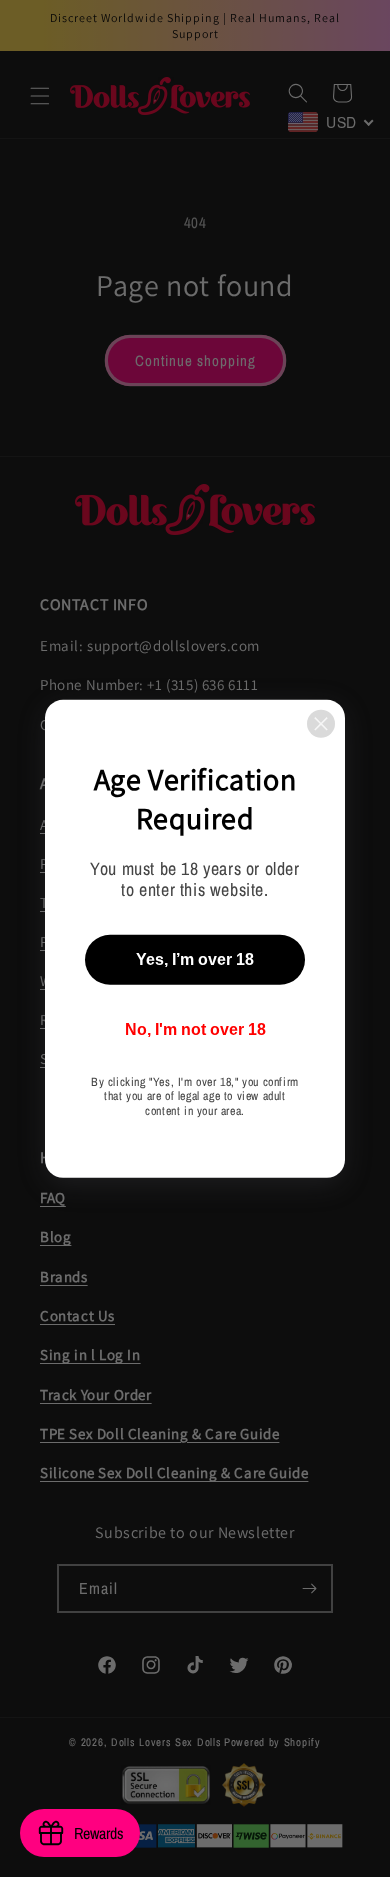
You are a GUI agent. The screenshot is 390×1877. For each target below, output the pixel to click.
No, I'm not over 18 (195, 1029)
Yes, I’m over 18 (195, 959)
